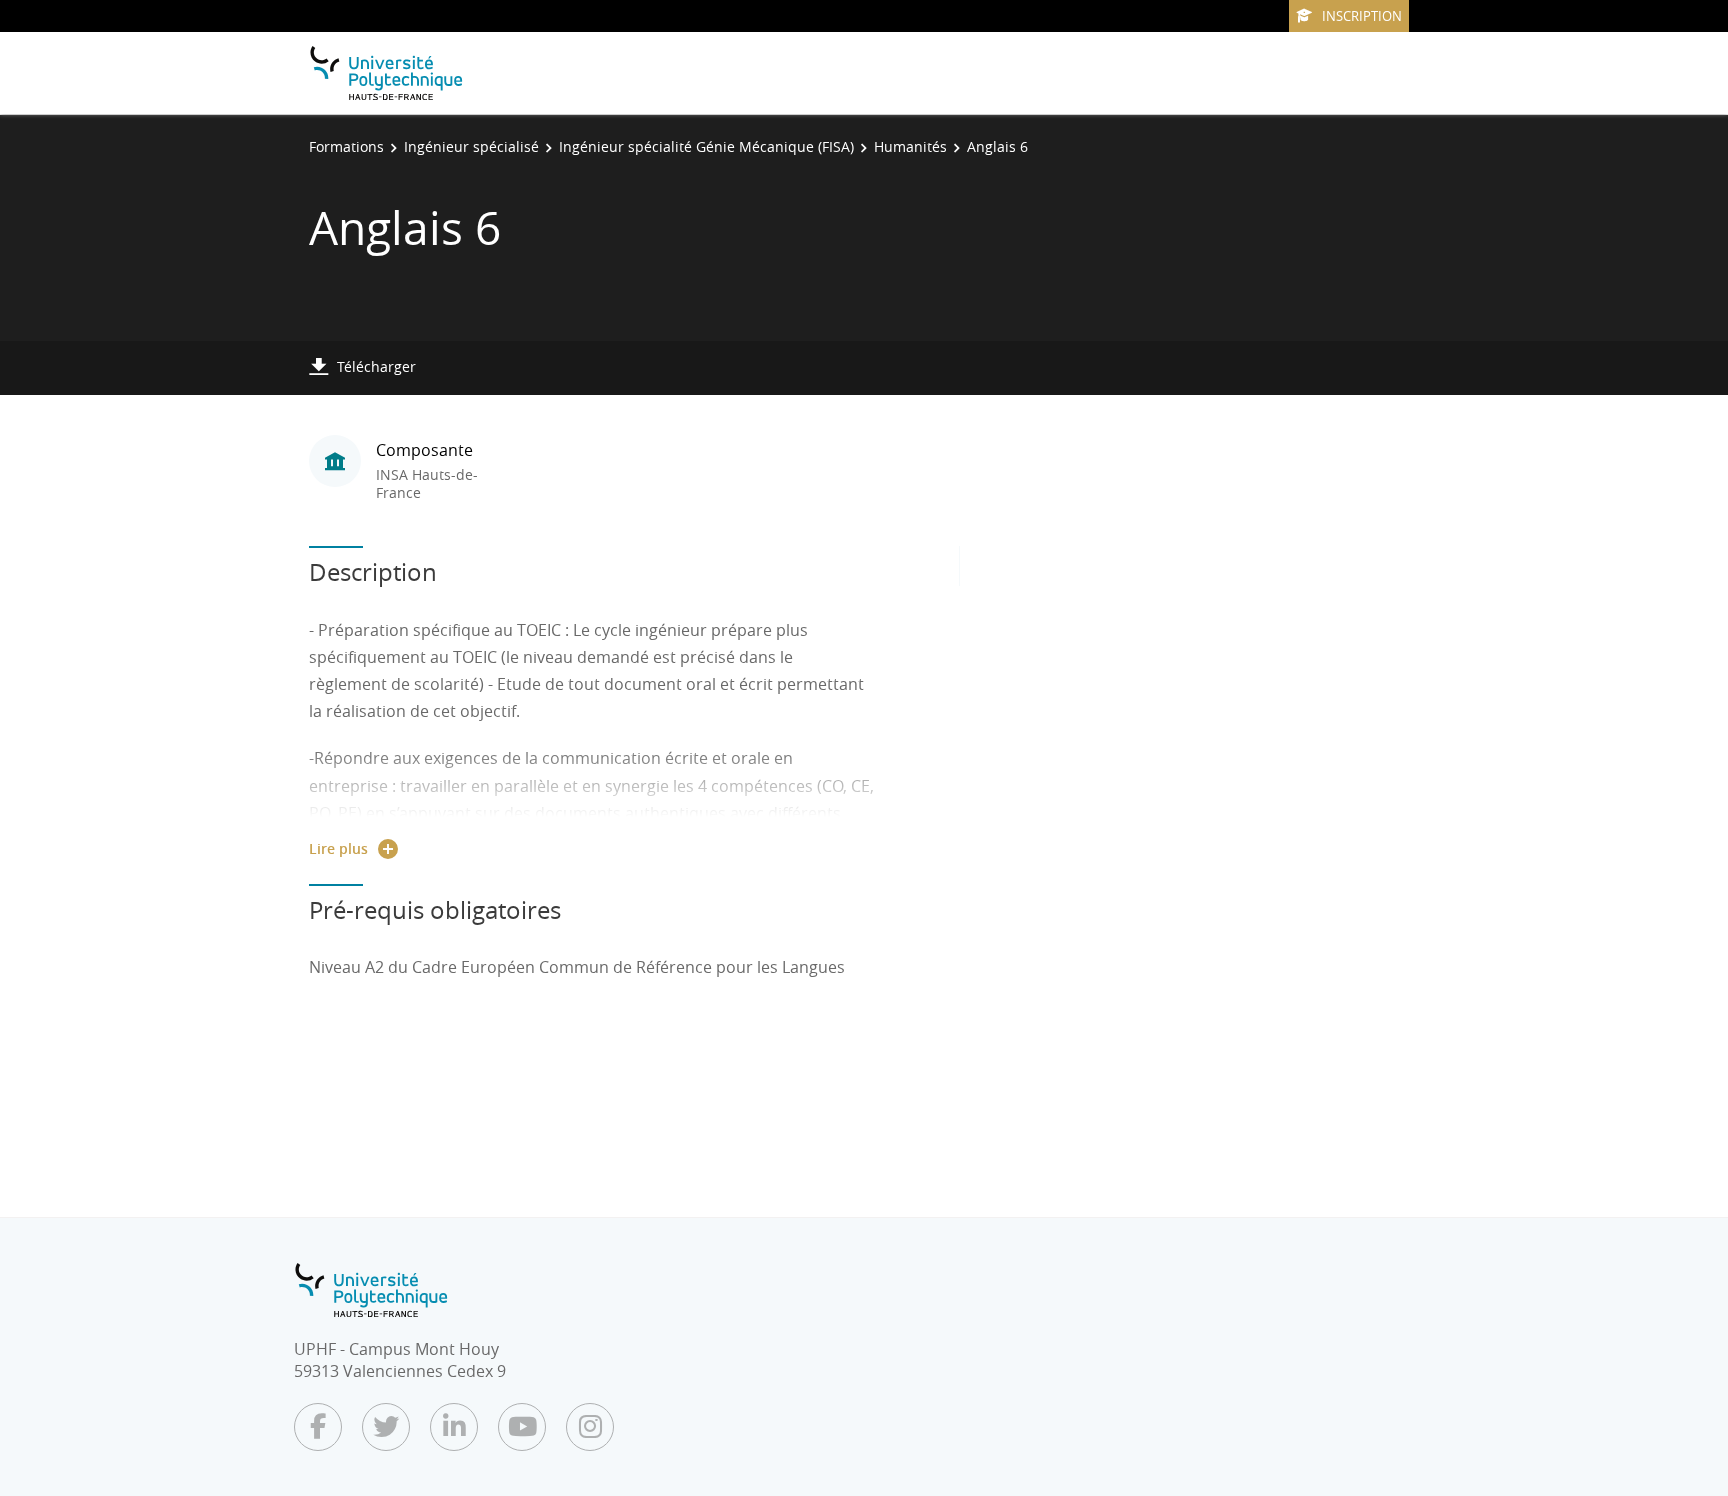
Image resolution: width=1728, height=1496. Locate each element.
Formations (346, 146)
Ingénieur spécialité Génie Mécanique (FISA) (706, 146)
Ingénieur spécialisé (471, 146)
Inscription (1362, 16)
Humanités (910, 146)
